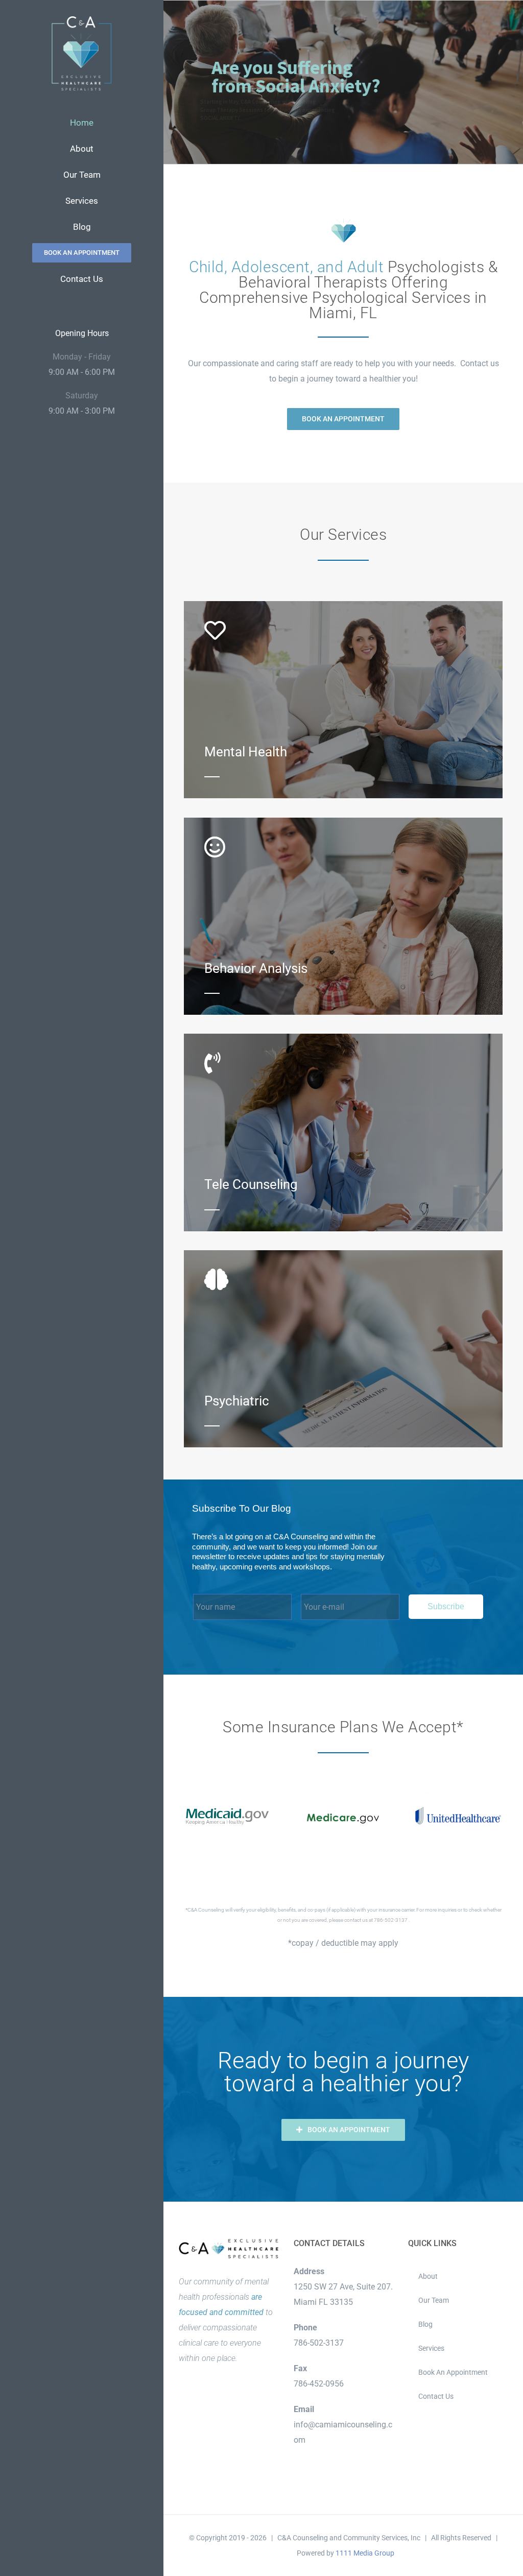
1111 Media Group (365, 2553)
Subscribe (446, 1606)
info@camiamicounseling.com (343, 2432)
